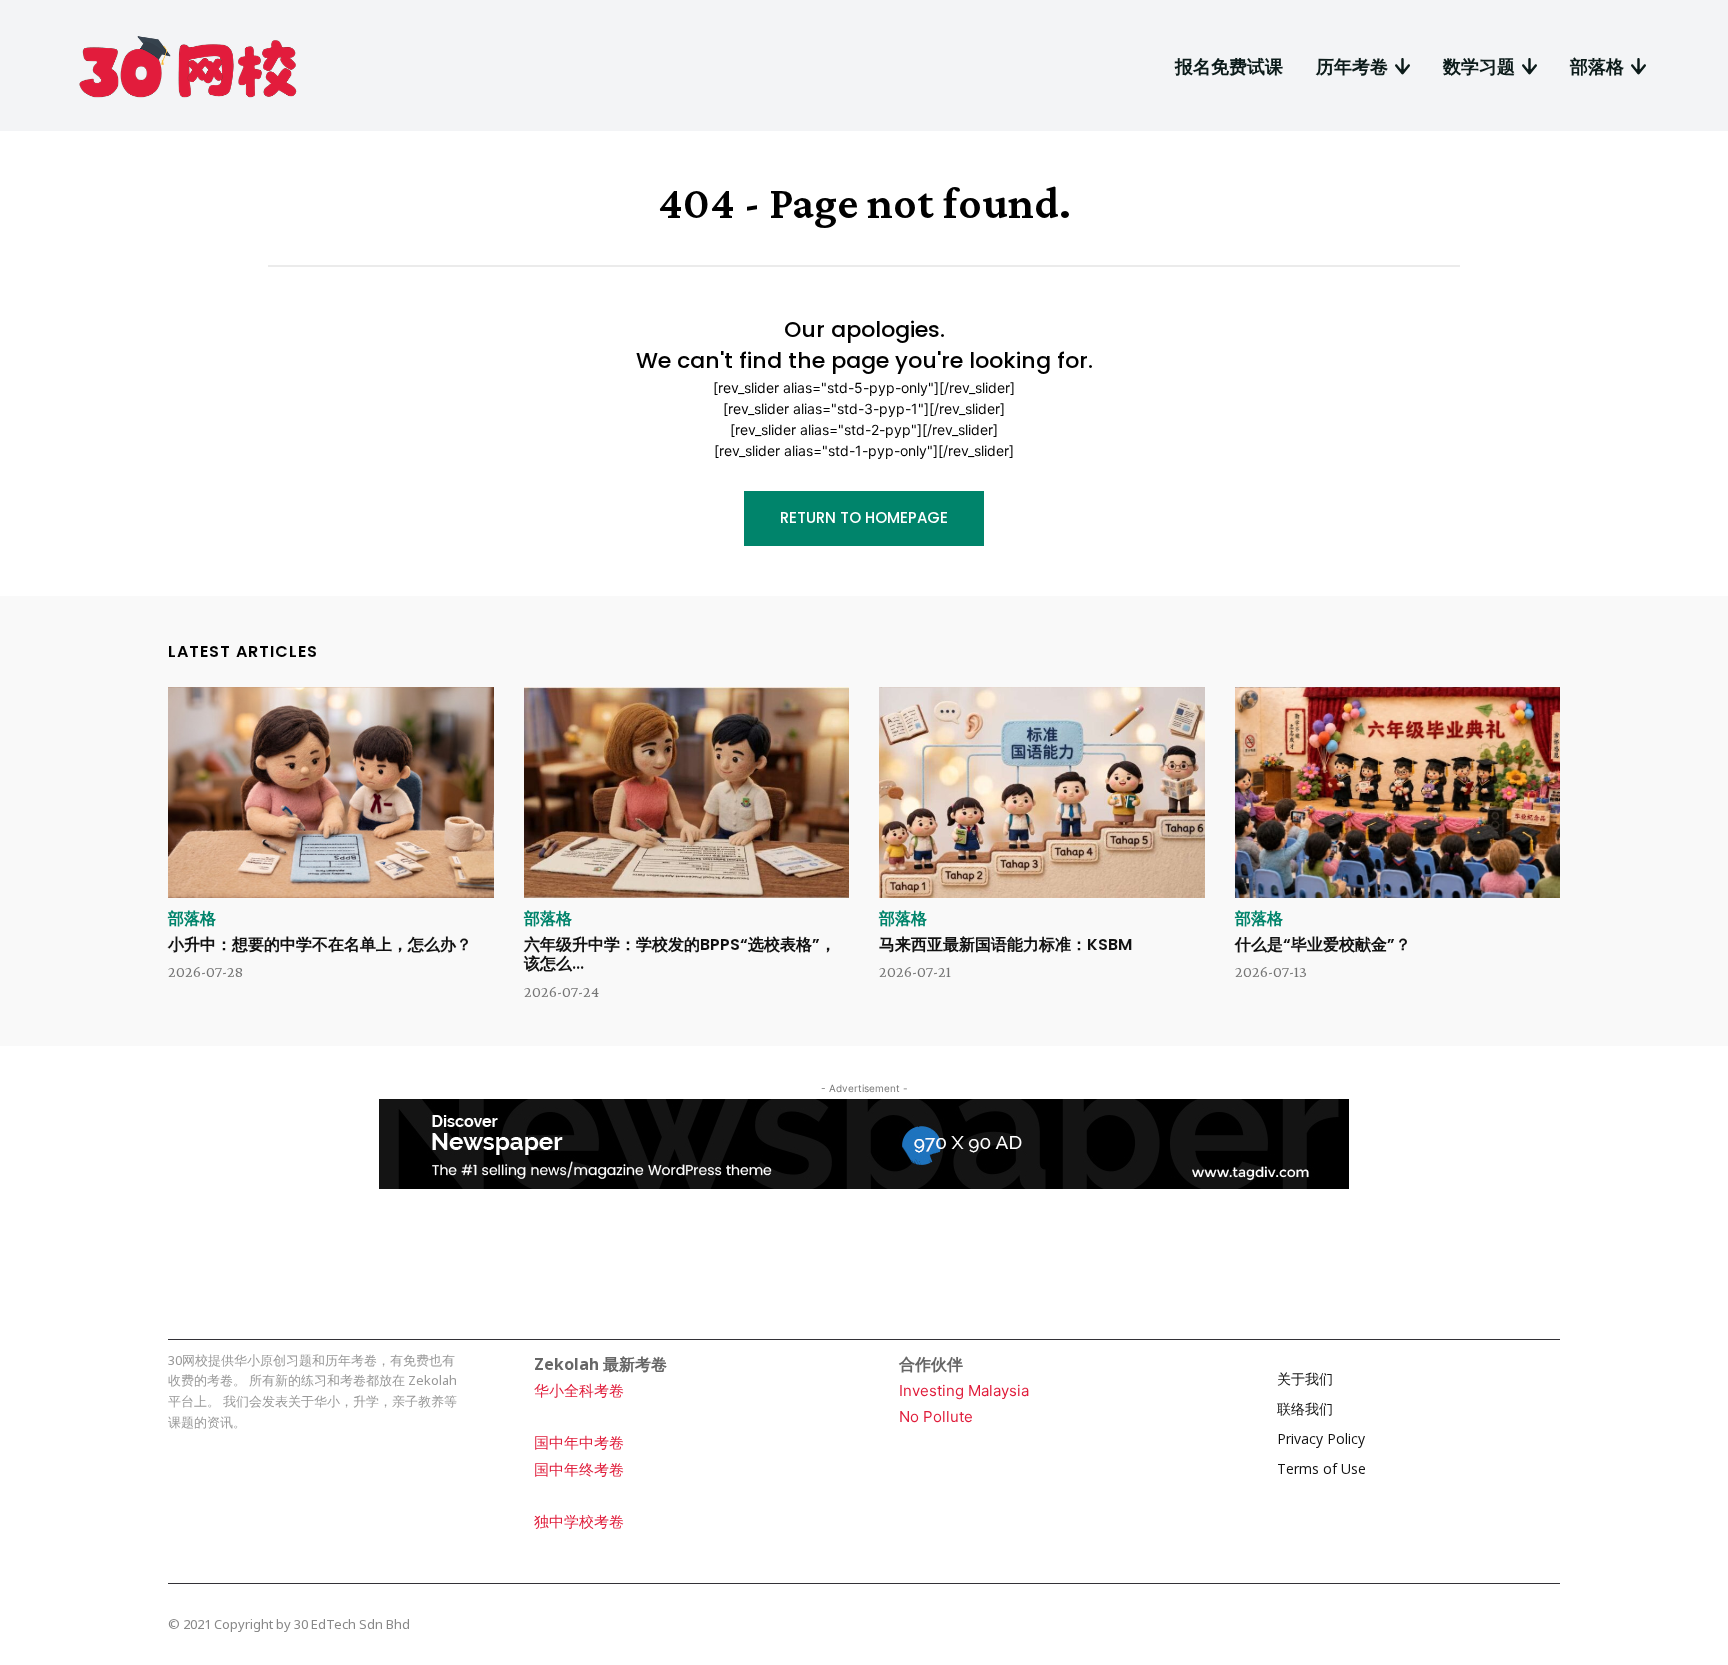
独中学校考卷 (579, 1521)
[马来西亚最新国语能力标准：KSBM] (1042, 793)
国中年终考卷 (579, 1469)
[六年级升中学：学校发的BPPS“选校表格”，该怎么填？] (687, 793)
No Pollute (936, 1416)
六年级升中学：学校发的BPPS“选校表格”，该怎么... (680, 954)
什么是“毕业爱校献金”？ (1323, 944)
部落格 (192, 919)
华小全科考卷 (579, 1390)
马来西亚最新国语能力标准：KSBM (1005, 944)
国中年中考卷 (579, 1442)
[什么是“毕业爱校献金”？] (1398, 793)
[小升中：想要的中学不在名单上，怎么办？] (331, 793)
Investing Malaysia (964, 1390)
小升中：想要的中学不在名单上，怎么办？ (320, 944)
